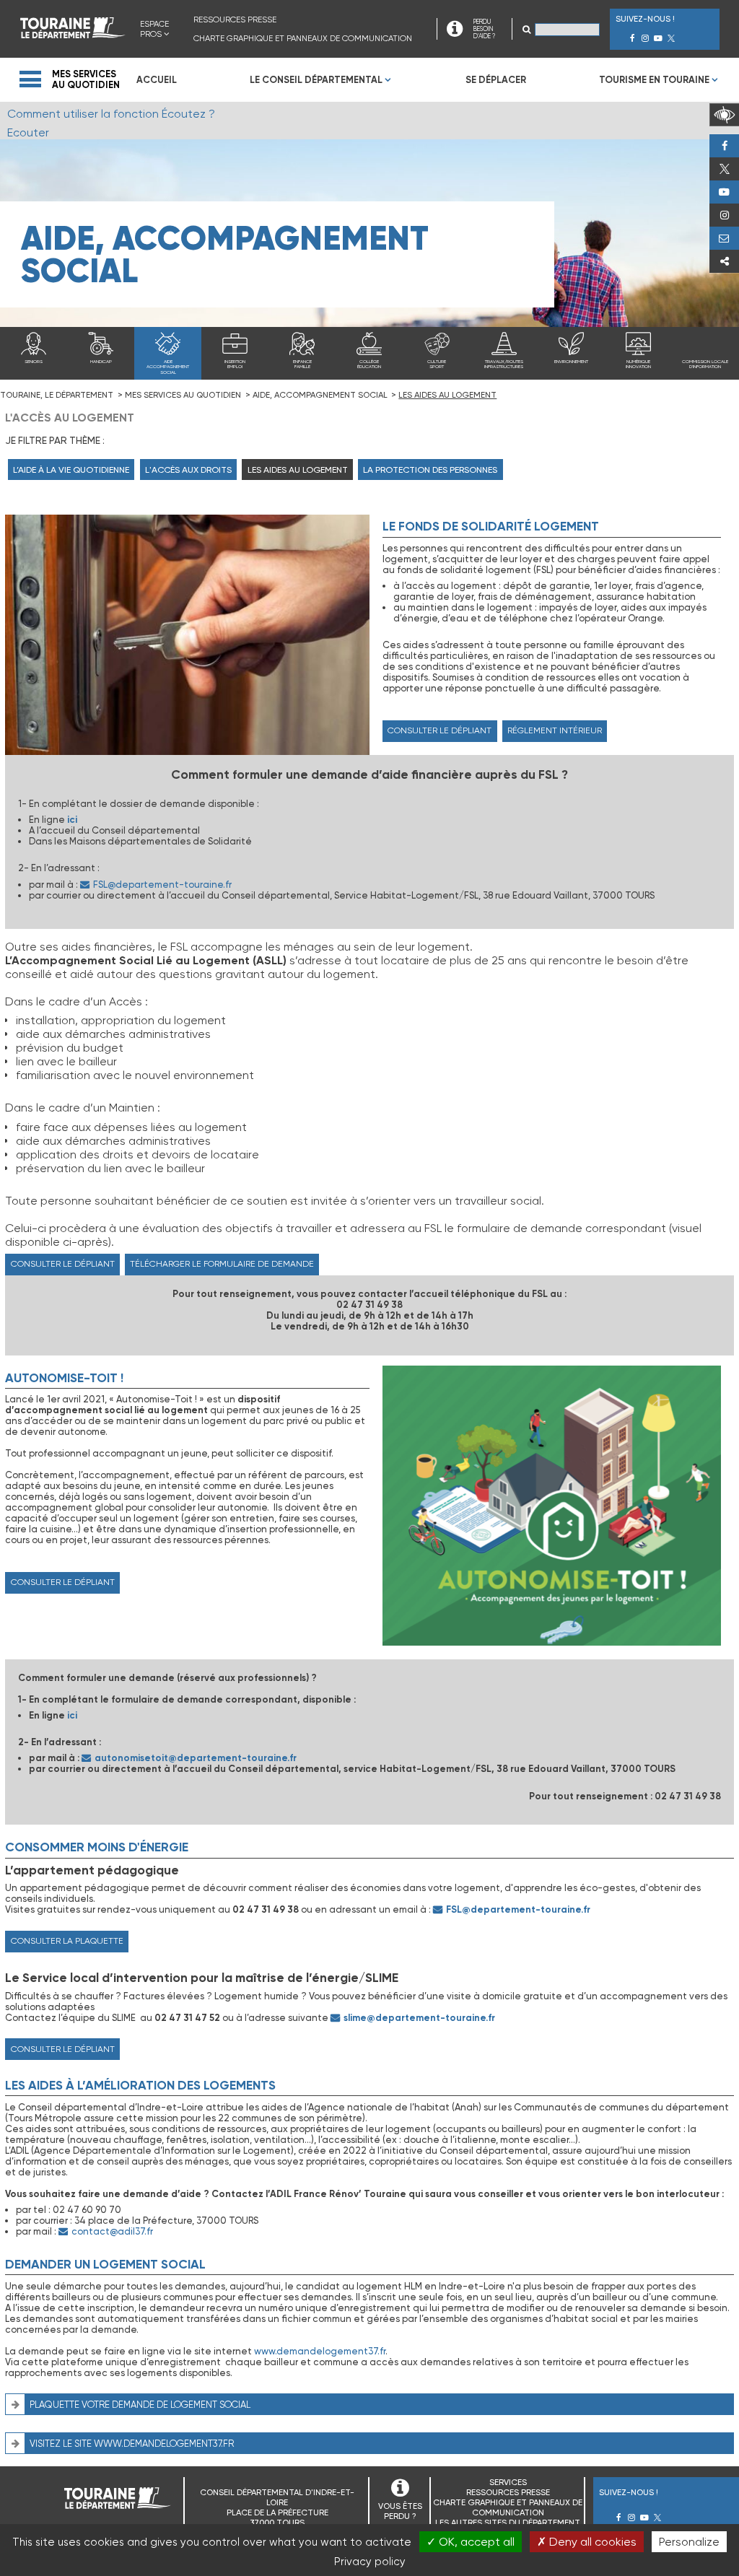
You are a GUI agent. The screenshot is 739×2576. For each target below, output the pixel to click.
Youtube (724, 192)
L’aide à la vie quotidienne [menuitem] (71, 470)
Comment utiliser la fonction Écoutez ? (111, 114)
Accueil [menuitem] (157, 80)
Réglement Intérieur (555, 730)
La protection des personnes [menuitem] (430, 470)
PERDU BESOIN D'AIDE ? (484, 29)
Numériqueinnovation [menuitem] (638, 364)
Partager (724, 261)
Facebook (724, 146)
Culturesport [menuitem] (437, 364)
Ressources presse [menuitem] (235, 19)
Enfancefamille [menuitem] (302, 364)
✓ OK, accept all (471, 2542)
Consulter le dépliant (440, 730)
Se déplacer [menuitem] (496, 80)
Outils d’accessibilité (724, 115)
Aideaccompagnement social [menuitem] (168, 367)
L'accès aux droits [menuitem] (188, 470)
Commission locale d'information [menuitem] (705, 364)
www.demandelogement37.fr (320, 2351)
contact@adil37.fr (112, 2231)
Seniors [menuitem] (34, 362)
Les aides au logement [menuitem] (298, 470)
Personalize (689, 2542)
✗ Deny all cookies (587, 2542)
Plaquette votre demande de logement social (140, 2405)
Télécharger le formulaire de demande (222, 1264)
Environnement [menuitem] (571, 362)
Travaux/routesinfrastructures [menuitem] (504, 364)
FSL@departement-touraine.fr (162, 885)
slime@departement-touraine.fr (419, 2018)
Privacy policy (370, 2562)
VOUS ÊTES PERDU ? (400, 2511)
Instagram (724, 215)
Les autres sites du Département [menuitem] (508, 2523)
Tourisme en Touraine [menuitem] (654, 80)
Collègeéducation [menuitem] (369, 364)
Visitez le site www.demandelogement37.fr (132, 2444)
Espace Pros (154, 29)
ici (72, 820)
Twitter (724, 169)
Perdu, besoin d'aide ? (724, 238)
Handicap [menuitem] (101, 362)
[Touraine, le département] (73, 34)
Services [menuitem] (508, 2482)
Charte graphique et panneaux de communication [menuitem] (303, 38)
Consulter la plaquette (67, 1941)
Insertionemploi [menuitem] (235, 364)
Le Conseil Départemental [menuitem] (316, 80)
